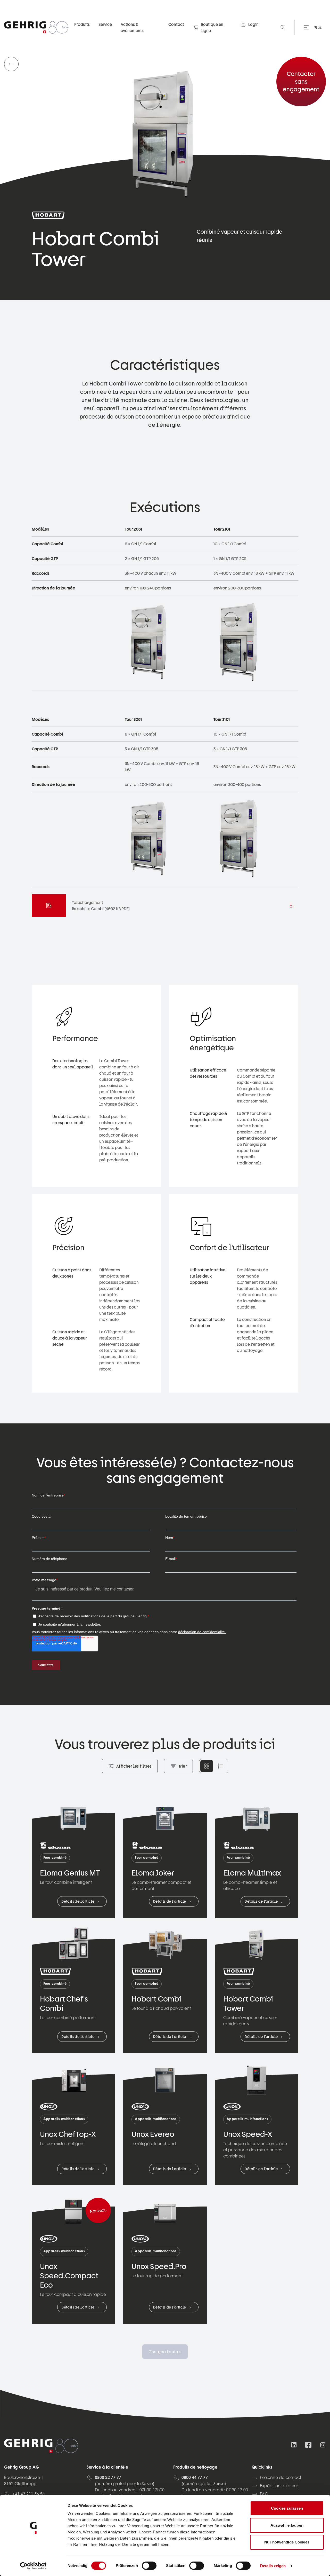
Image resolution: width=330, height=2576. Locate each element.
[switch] (149, 2566)
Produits (82, 24)
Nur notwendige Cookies (287, 2542)
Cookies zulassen (287, 2508)
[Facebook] (308, 2445)
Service (105, 24)
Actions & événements (132, 27)
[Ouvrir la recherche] (283, 27)
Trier (183, 1766)
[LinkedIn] (294, 2445)
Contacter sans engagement (301, 81)
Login (253, 24)
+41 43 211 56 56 (28, 2494)
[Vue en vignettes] (207, 1766)
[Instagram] (323, 2445)
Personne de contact (280, 2478)
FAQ (264, 2494)
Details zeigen (273, 2566)
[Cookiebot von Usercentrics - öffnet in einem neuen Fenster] (33, 2566)
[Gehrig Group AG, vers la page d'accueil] (36, 27)
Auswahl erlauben (287, 2525)
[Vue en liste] (220, 1766)
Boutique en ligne (212, 27)
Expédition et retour (279, 2486)
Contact (176, 24)
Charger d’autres (165, 2352)
